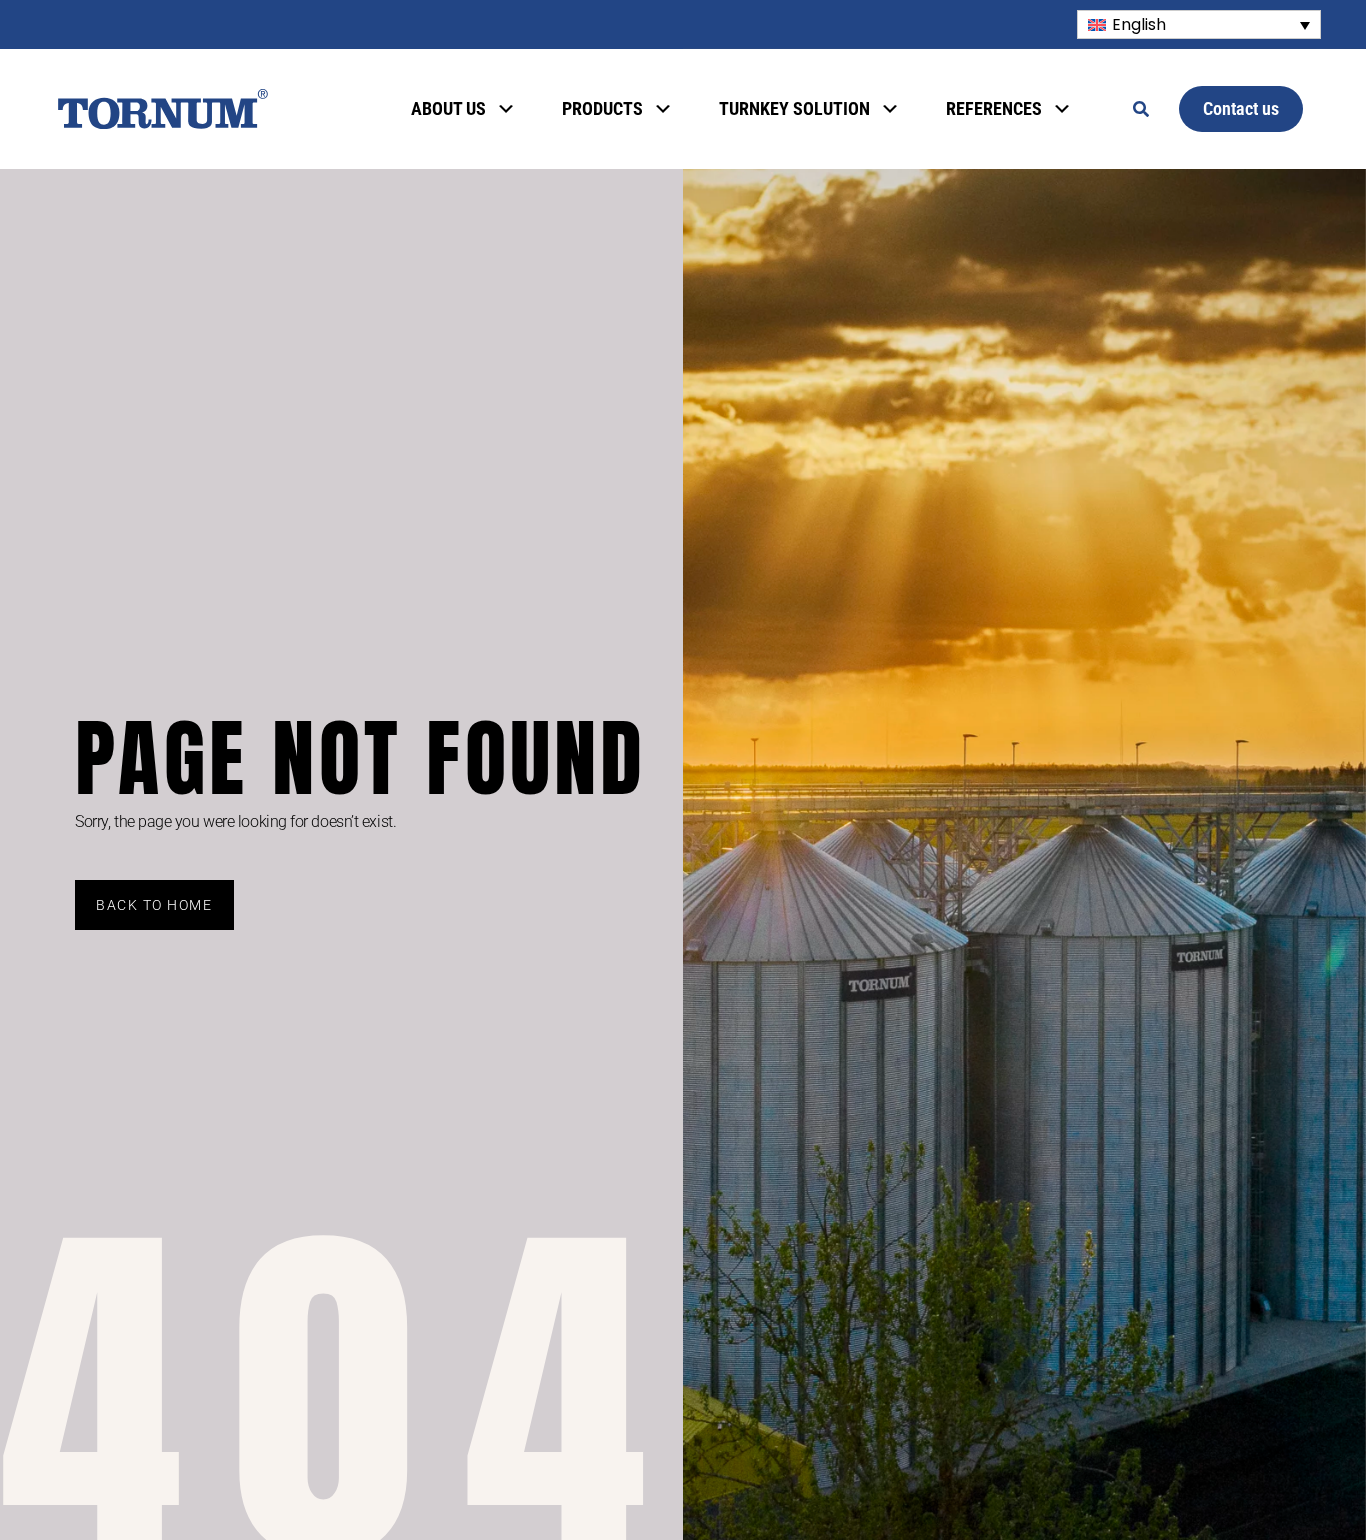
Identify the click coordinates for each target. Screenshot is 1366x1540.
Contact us (1241, 108)
